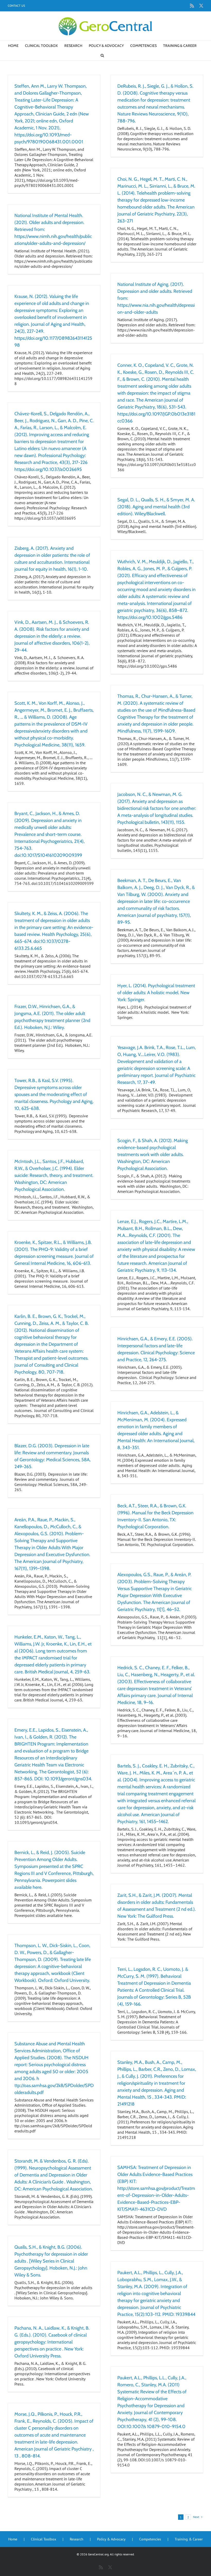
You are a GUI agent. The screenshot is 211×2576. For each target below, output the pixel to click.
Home (13, 2539)
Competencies (150, 2539)
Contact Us (16, 6)
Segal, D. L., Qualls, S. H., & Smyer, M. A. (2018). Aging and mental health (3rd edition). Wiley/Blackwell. (156, 507)
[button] (102, 55)
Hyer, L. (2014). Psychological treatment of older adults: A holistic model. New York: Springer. (156, 993)
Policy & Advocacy (111, 2539)
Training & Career (189, 2539)
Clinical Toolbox (43, 2539)
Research (77, 2539)
